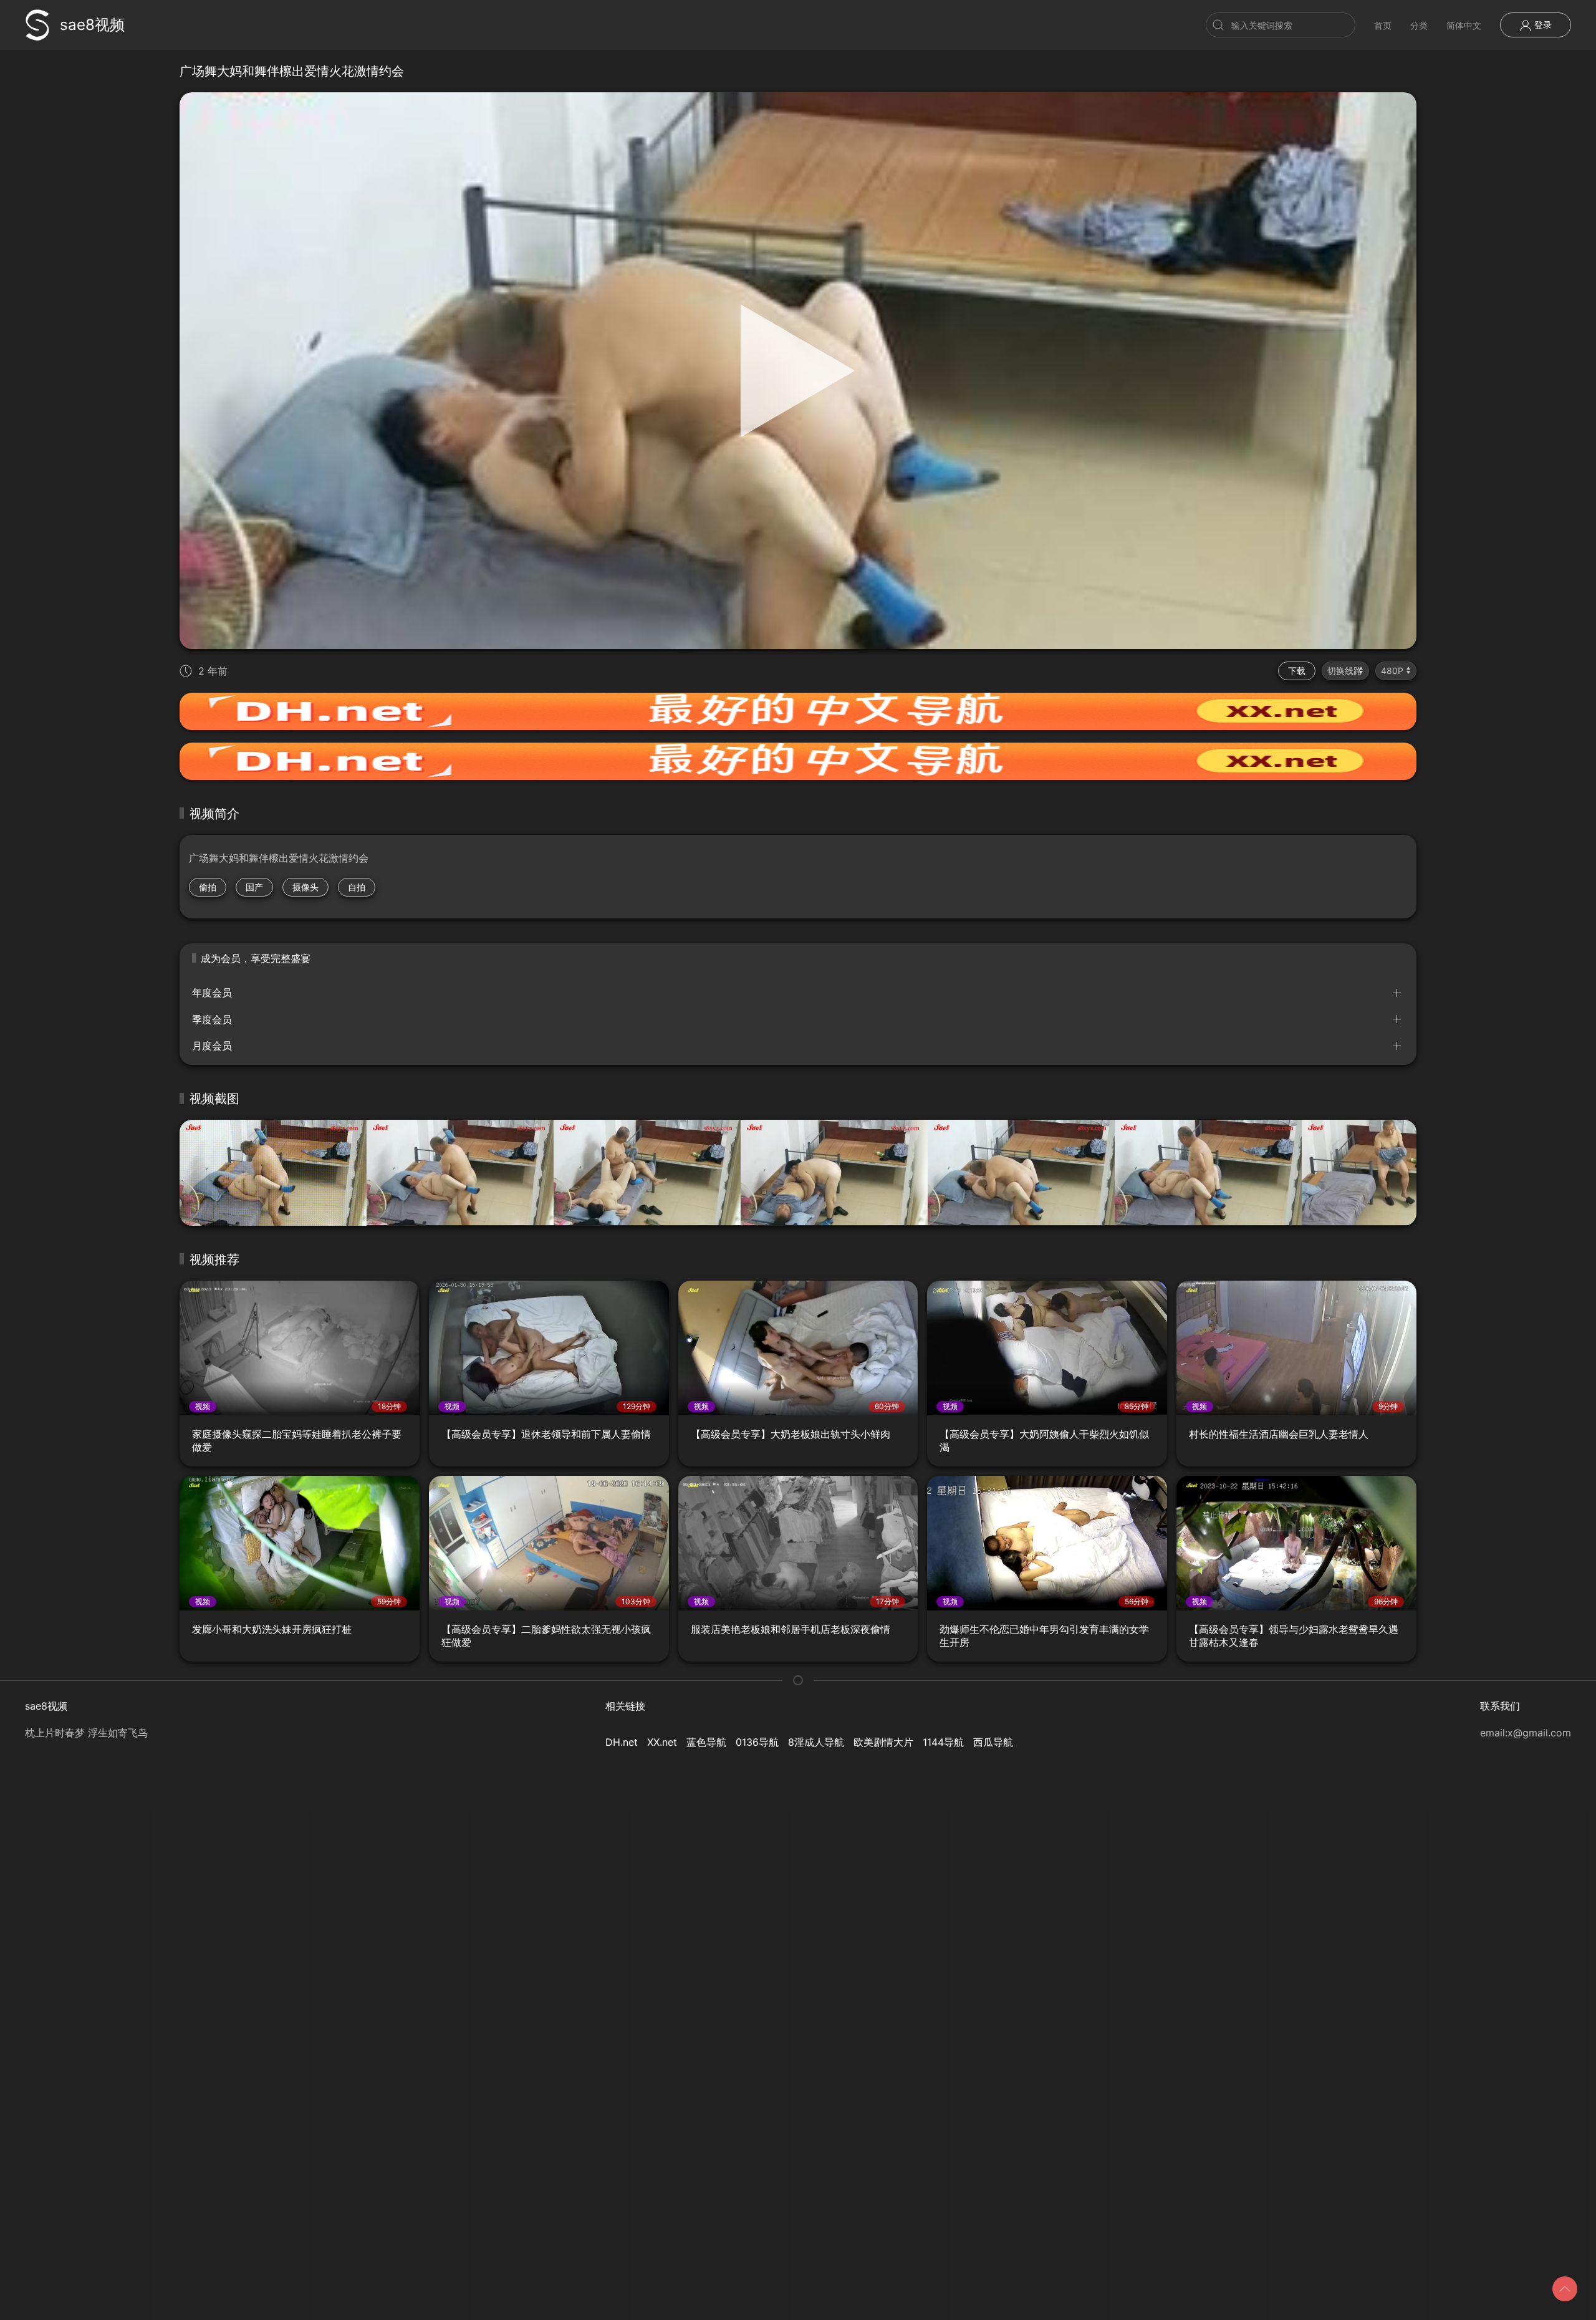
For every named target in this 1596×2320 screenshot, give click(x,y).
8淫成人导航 (816, 1742)
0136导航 (757, 1742)
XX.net (662, 1742)
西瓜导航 (993, 1742)
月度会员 (212, 1046)
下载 (1297, 671)
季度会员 (212, 1019)
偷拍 (208, 887)
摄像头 (305, 887)
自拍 (357, 887)
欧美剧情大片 (883, 1742)
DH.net (622, 1742)
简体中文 (1464, 25)
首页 (1383, 25)
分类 (1419, 25)
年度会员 (212, 993)
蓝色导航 (706, 1742)
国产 (254, 887)
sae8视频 (92, 25)
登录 (1542, 25)
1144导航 (943, 1742)
